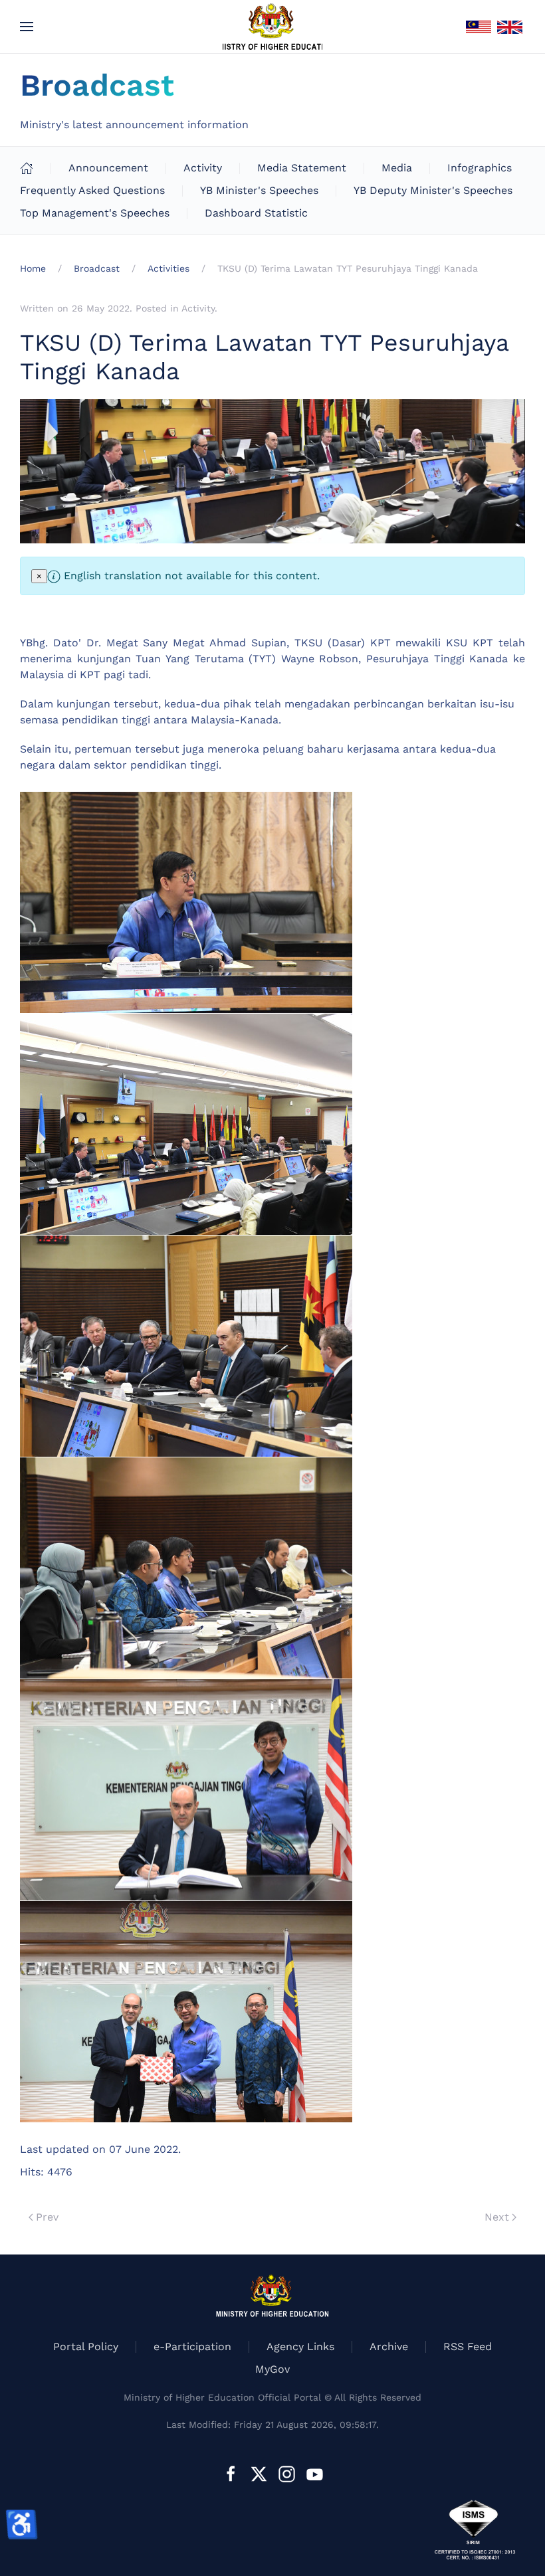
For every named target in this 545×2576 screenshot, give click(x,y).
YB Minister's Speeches (259, 190)
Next (497, 2217)
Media (397, 168)
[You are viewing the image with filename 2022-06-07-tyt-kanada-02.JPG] (186, 1124)
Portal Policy (86, 2346)
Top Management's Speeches (95, 213)
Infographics (480, 168)
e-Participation (192, 2346)
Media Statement (302, 168)
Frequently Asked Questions (92, 190)
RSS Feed (468, 2346)
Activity (203, 168)
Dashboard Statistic (256, 213)
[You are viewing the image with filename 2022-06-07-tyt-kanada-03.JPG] (186, 1346)
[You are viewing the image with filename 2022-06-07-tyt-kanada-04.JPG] (186, 1568)
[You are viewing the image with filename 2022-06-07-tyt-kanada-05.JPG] (186, 1790)
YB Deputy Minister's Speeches (433, 190)
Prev (47, 2217)
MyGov (272, 2369)
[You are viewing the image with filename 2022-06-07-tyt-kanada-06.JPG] (186, 2012)
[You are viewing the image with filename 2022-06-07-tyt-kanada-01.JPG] (186, 902)
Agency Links (300, 2346)
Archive (389, 2346)
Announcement (108, 168)
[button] (27, 27)
